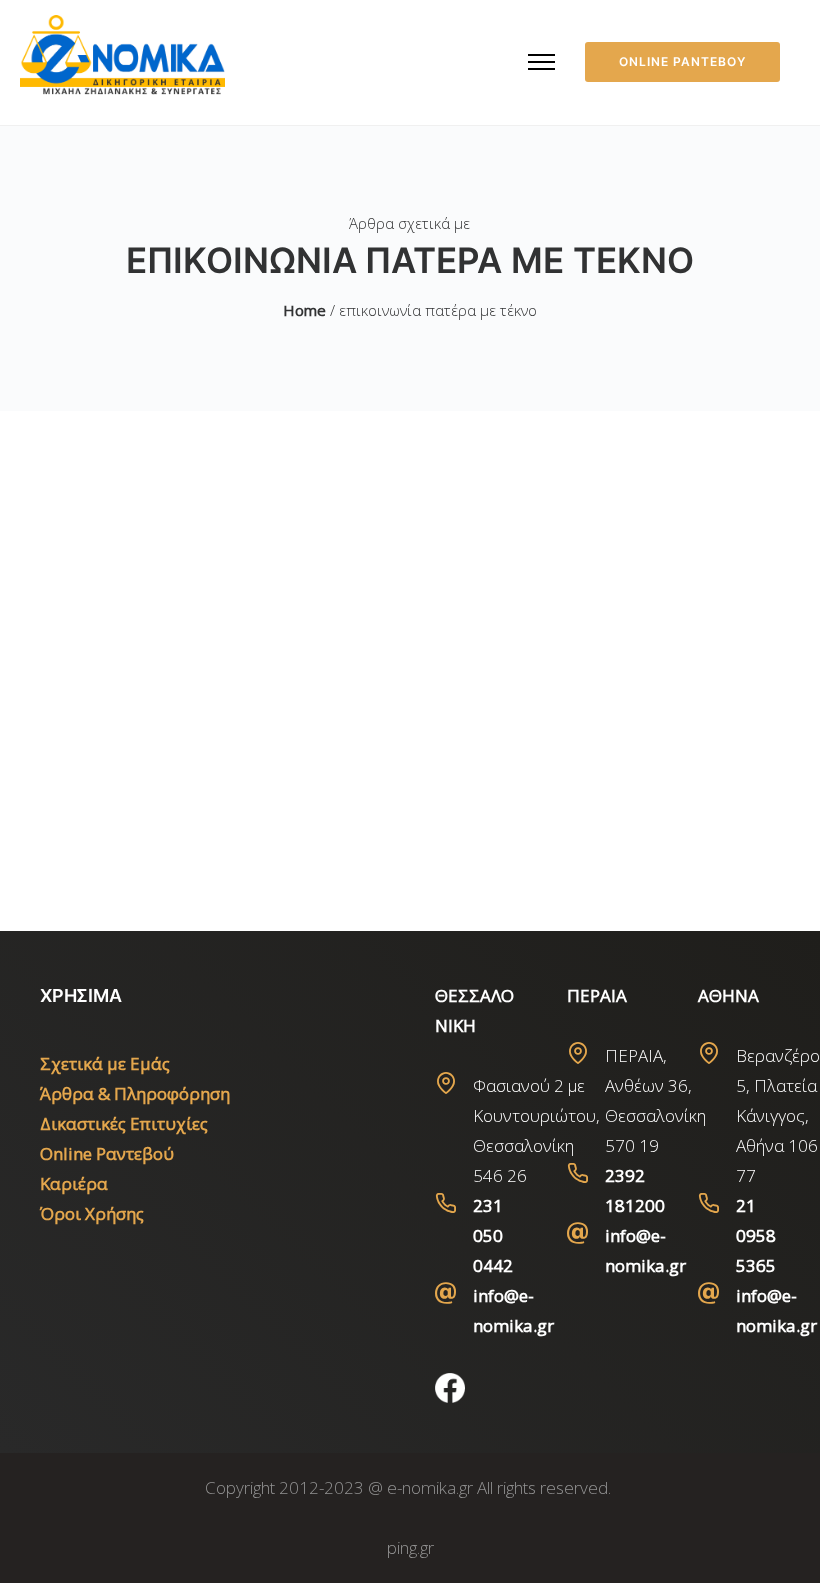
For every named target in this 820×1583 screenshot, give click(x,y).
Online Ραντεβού (107, 1153)
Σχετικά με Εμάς (105, 1063)
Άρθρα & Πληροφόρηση (135, 1093)
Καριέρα (74, 1183)
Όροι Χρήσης (92, 1213)
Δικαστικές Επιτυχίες (124, 1123)
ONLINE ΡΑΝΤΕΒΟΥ (682, 61)
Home (304, 310)
